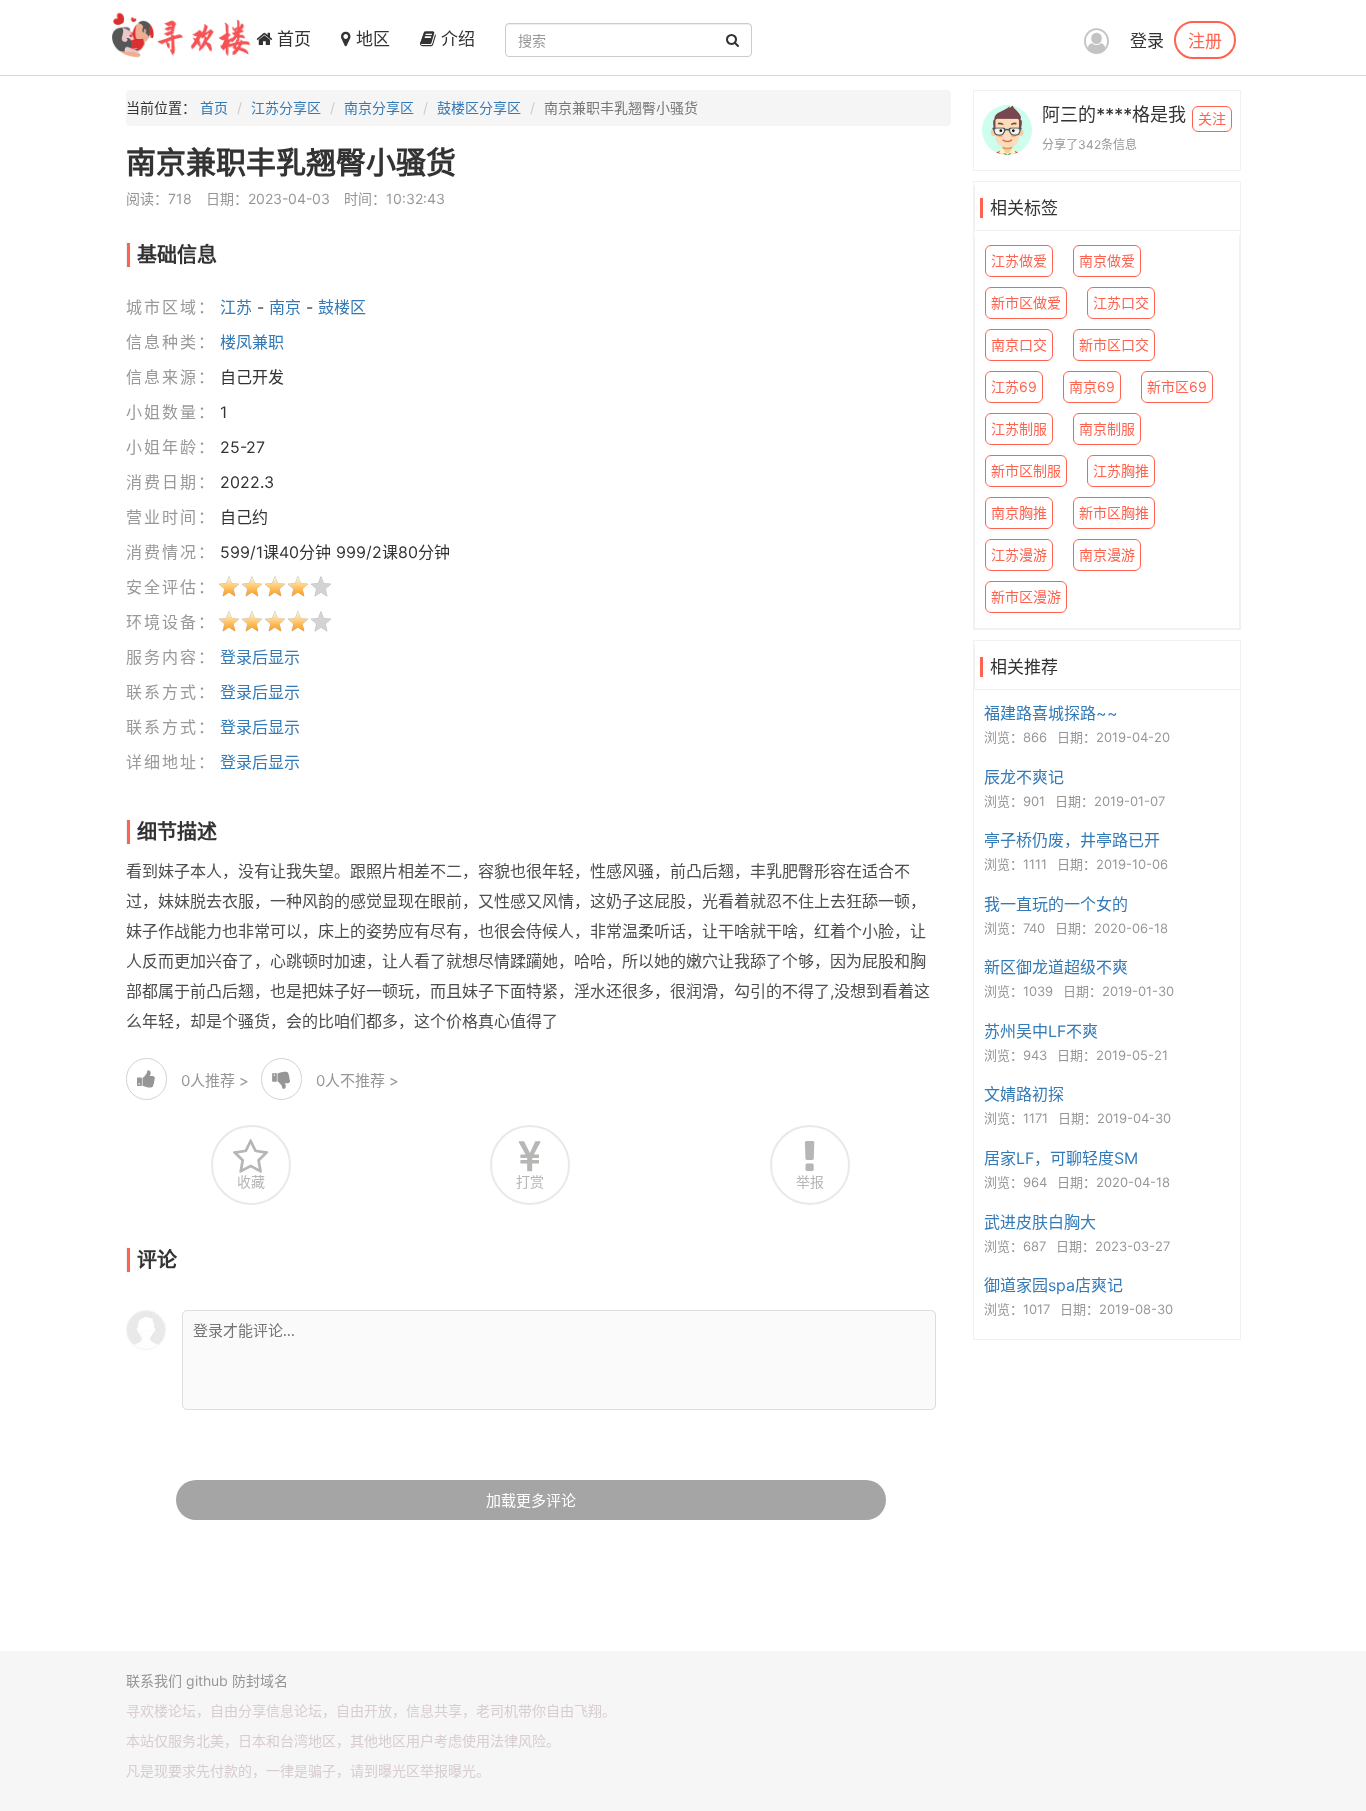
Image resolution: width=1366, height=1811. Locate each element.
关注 (1212, 118)
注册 (1205, 40)
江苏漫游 (1019, 554)
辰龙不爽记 (1024, 777)
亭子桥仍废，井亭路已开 (1072, 840)
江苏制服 (1019, 428)
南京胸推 (1019, 512)
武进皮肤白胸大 (1040, 1222)
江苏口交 (1121, 302)
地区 (370, 39)
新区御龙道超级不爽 (1056, 967)
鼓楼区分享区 (479, 107)
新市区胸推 (1114, 512)
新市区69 (1177, 386)
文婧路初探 (1024, 1094)
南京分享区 (379, 107)
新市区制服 (1026, 470)
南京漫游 (1107, 554)
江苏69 (1014, 386)
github (207, 1680)
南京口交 (1019, 344)
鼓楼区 (342, 307)
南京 (285, 307)
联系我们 (154, 1680)
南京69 (1092, 386)
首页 (291, 39)
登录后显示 (260, 657)
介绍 (455, 39)
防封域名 (260, 1680)
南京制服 (1107, 428)
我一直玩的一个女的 (1056, 904)
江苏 (236, 307)
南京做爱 (1107, 260)
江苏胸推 (1121, 470)
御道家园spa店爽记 (1053, 1285)
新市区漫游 (1026, 596)
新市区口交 (1114, 344)
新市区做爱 (1026, 302)
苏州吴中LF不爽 (1041, 1031)
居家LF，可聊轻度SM (1061, 1158)
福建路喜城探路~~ (1051, 713)
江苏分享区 (286, 107)
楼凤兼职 (252, 342)
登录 (1147, 41)
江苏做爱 (1019, 260)
